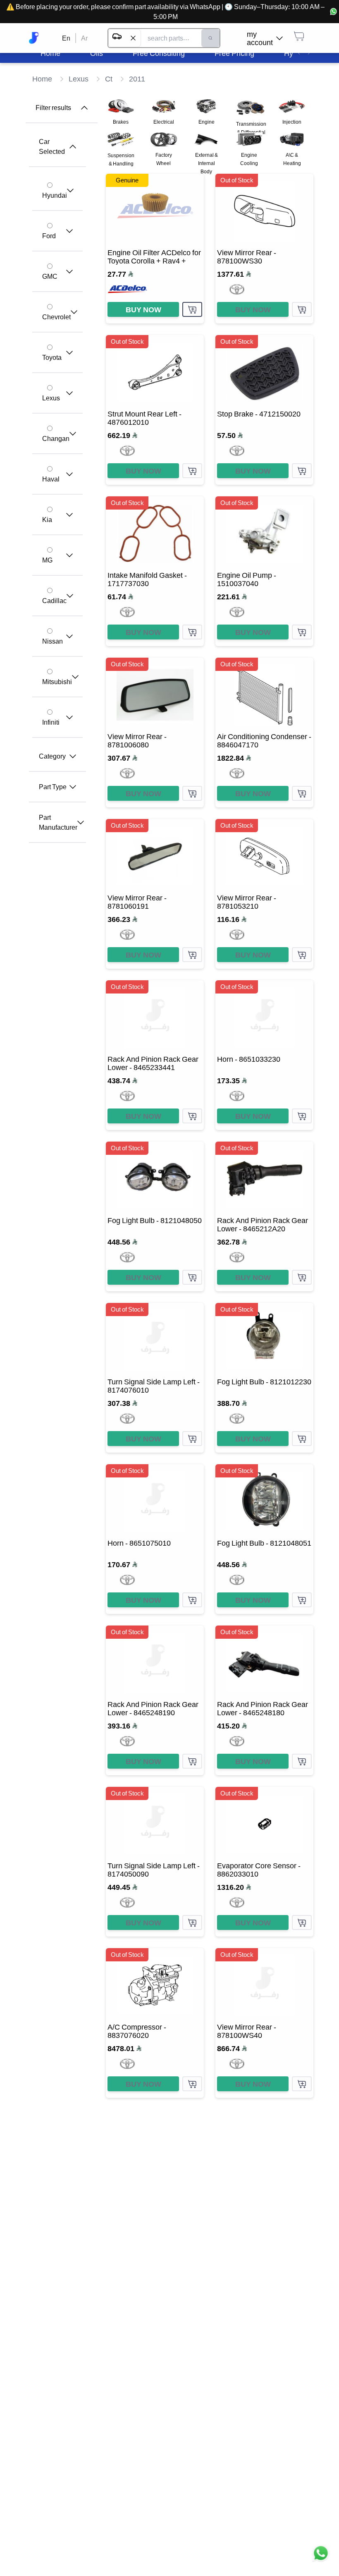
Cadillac (54, 601)
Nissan (53, 641)
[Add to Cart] (192, 309)
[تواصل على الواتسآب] (321, 2558)
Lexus (51, 398)
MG (47, 560)
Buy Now (143, 309)
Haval (51, 479)
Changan (56, 438)
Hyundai (55, 195)
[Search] (210, 38)
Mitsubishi (57, 682)
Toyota (52, 357)
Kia (47, 520)
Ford (49, 236)
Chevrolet (56, 317)
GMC (50, 276)
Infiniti (51, 722)
